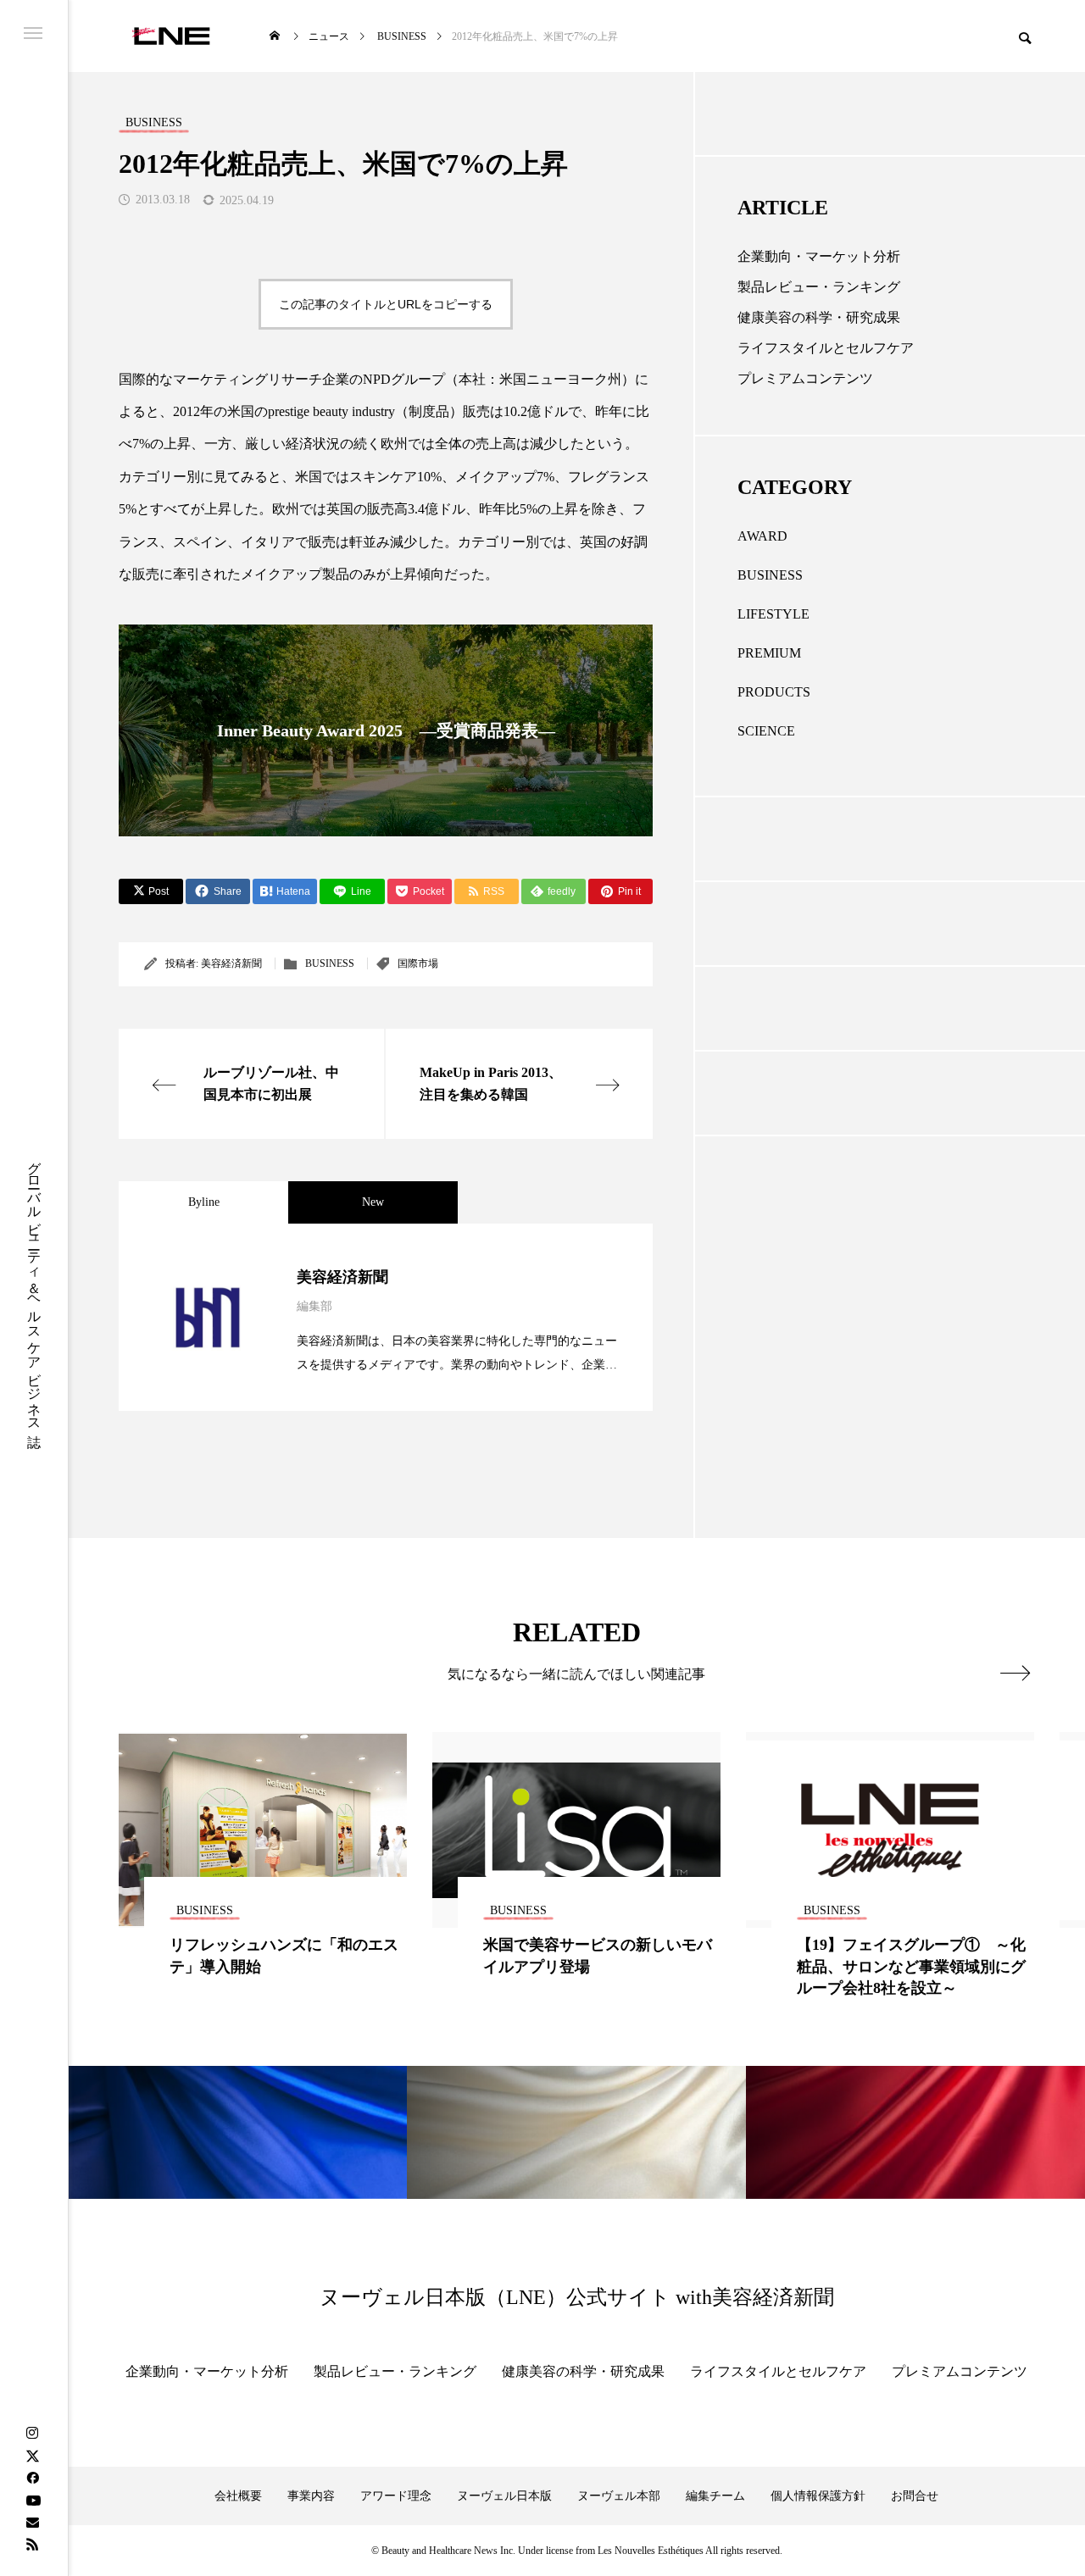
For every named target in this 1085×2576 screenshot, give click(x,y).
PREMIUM (769, 653)
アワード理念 (396, 2496)
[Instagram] (32, 2434)
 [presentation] (1015, 1673)
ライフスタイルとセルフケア (826, 348)
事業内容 (311, 2496)
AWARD (762, 536)
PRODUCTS (774, 692)
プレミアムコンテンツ (805, 378)
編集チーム (715, 2496)
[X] (32, 2456)
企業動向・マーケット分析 (819, 256)
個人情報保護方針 (818, 2496)
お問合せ (915, 2496)
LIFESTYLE (773, 614)
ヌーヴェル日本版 (504, 2496)
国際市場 (418, 963)
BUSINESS (330, 963)
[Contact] (32, 2522)
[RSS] (32, 2544)
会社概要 (238, 2496)
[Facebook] (32, 2478)
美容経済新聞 (231, 963)
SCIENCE (766, 731)
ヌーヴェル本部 (619, 2496)
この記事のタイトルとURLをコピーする (386, 304)
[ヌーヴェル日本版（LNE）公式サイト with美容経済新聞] (171, 36)
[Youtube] (33, 2500)
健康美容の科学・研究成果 (819, 317)
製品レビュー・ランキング (819, 287)
